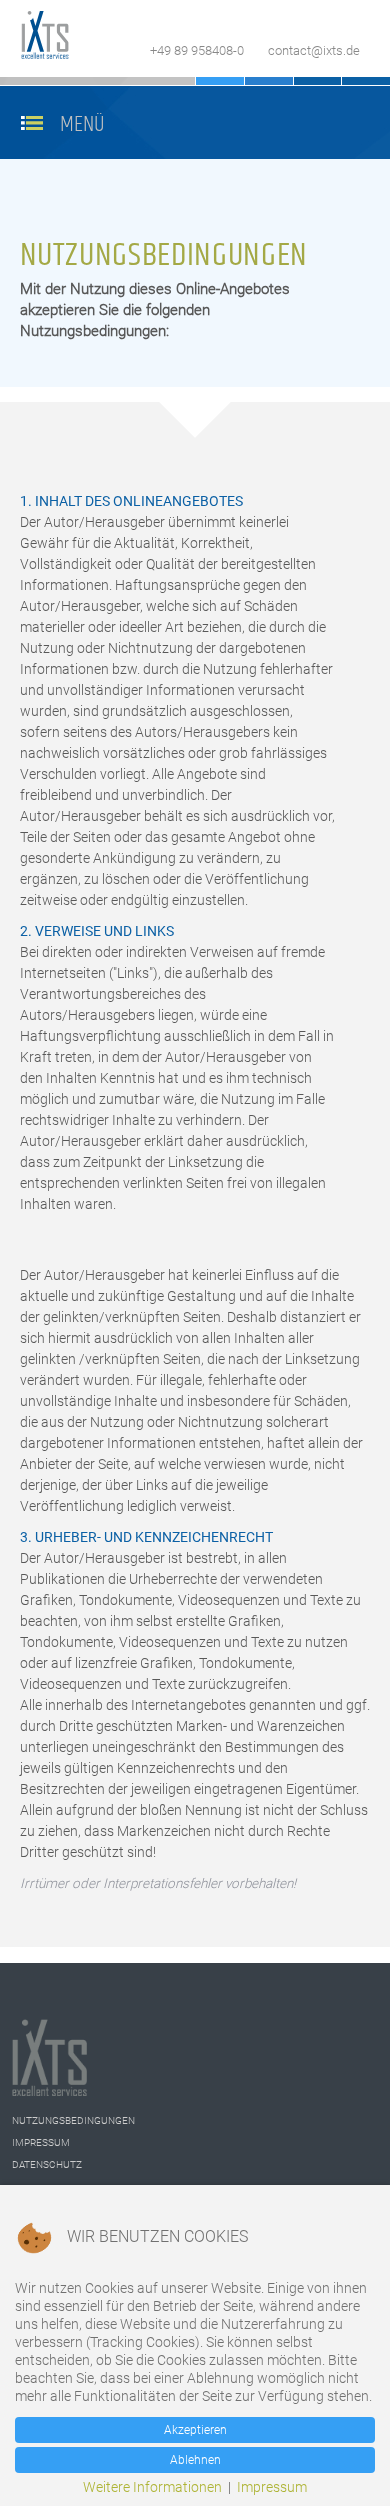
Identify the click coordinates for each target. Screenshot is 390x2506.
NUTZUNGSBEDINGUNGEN (73, 2120)
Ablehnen (195, 2460)
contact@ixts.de (314, 50)
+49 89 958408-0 (197, 50)
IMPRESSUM (41, 2142)
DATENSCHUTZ (47, 2164)
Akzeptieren (195, 2430)
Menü (82, 124)
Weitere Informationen (152, 2487)
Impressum (272, 2487)
